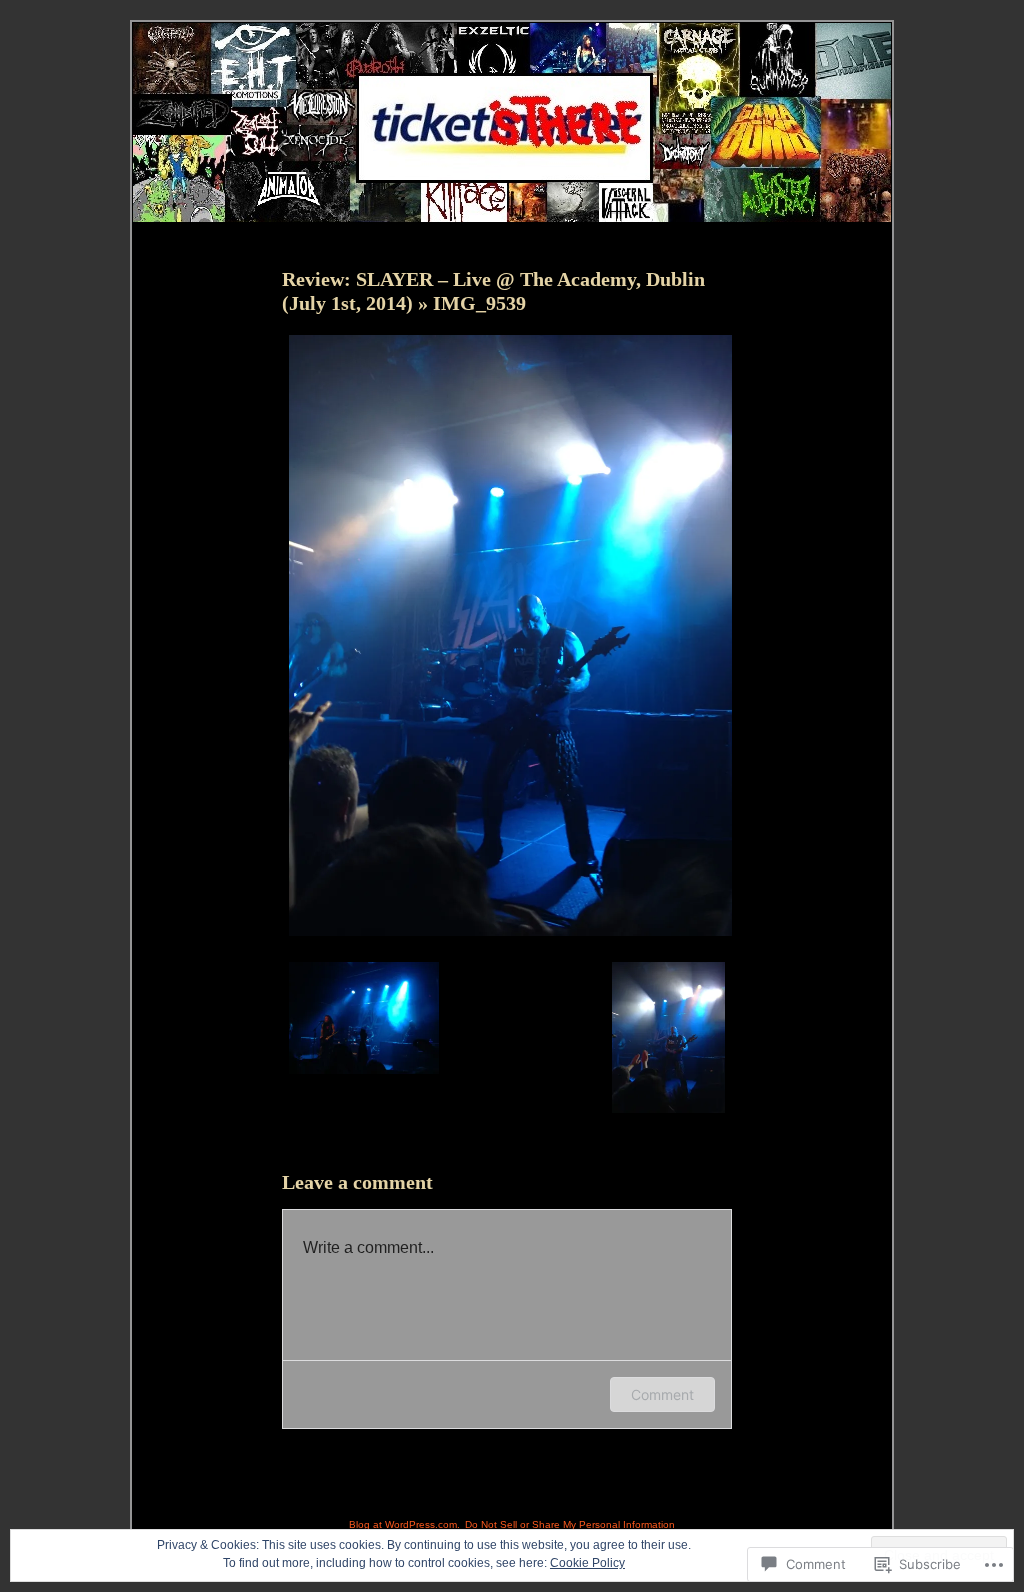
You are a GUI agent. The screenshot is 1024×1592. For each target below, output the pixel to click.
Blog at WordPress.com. (404, 1524)
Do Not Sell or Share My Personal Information (570, 1524)
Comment (662, 1394)
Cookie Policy (587, 1563)
